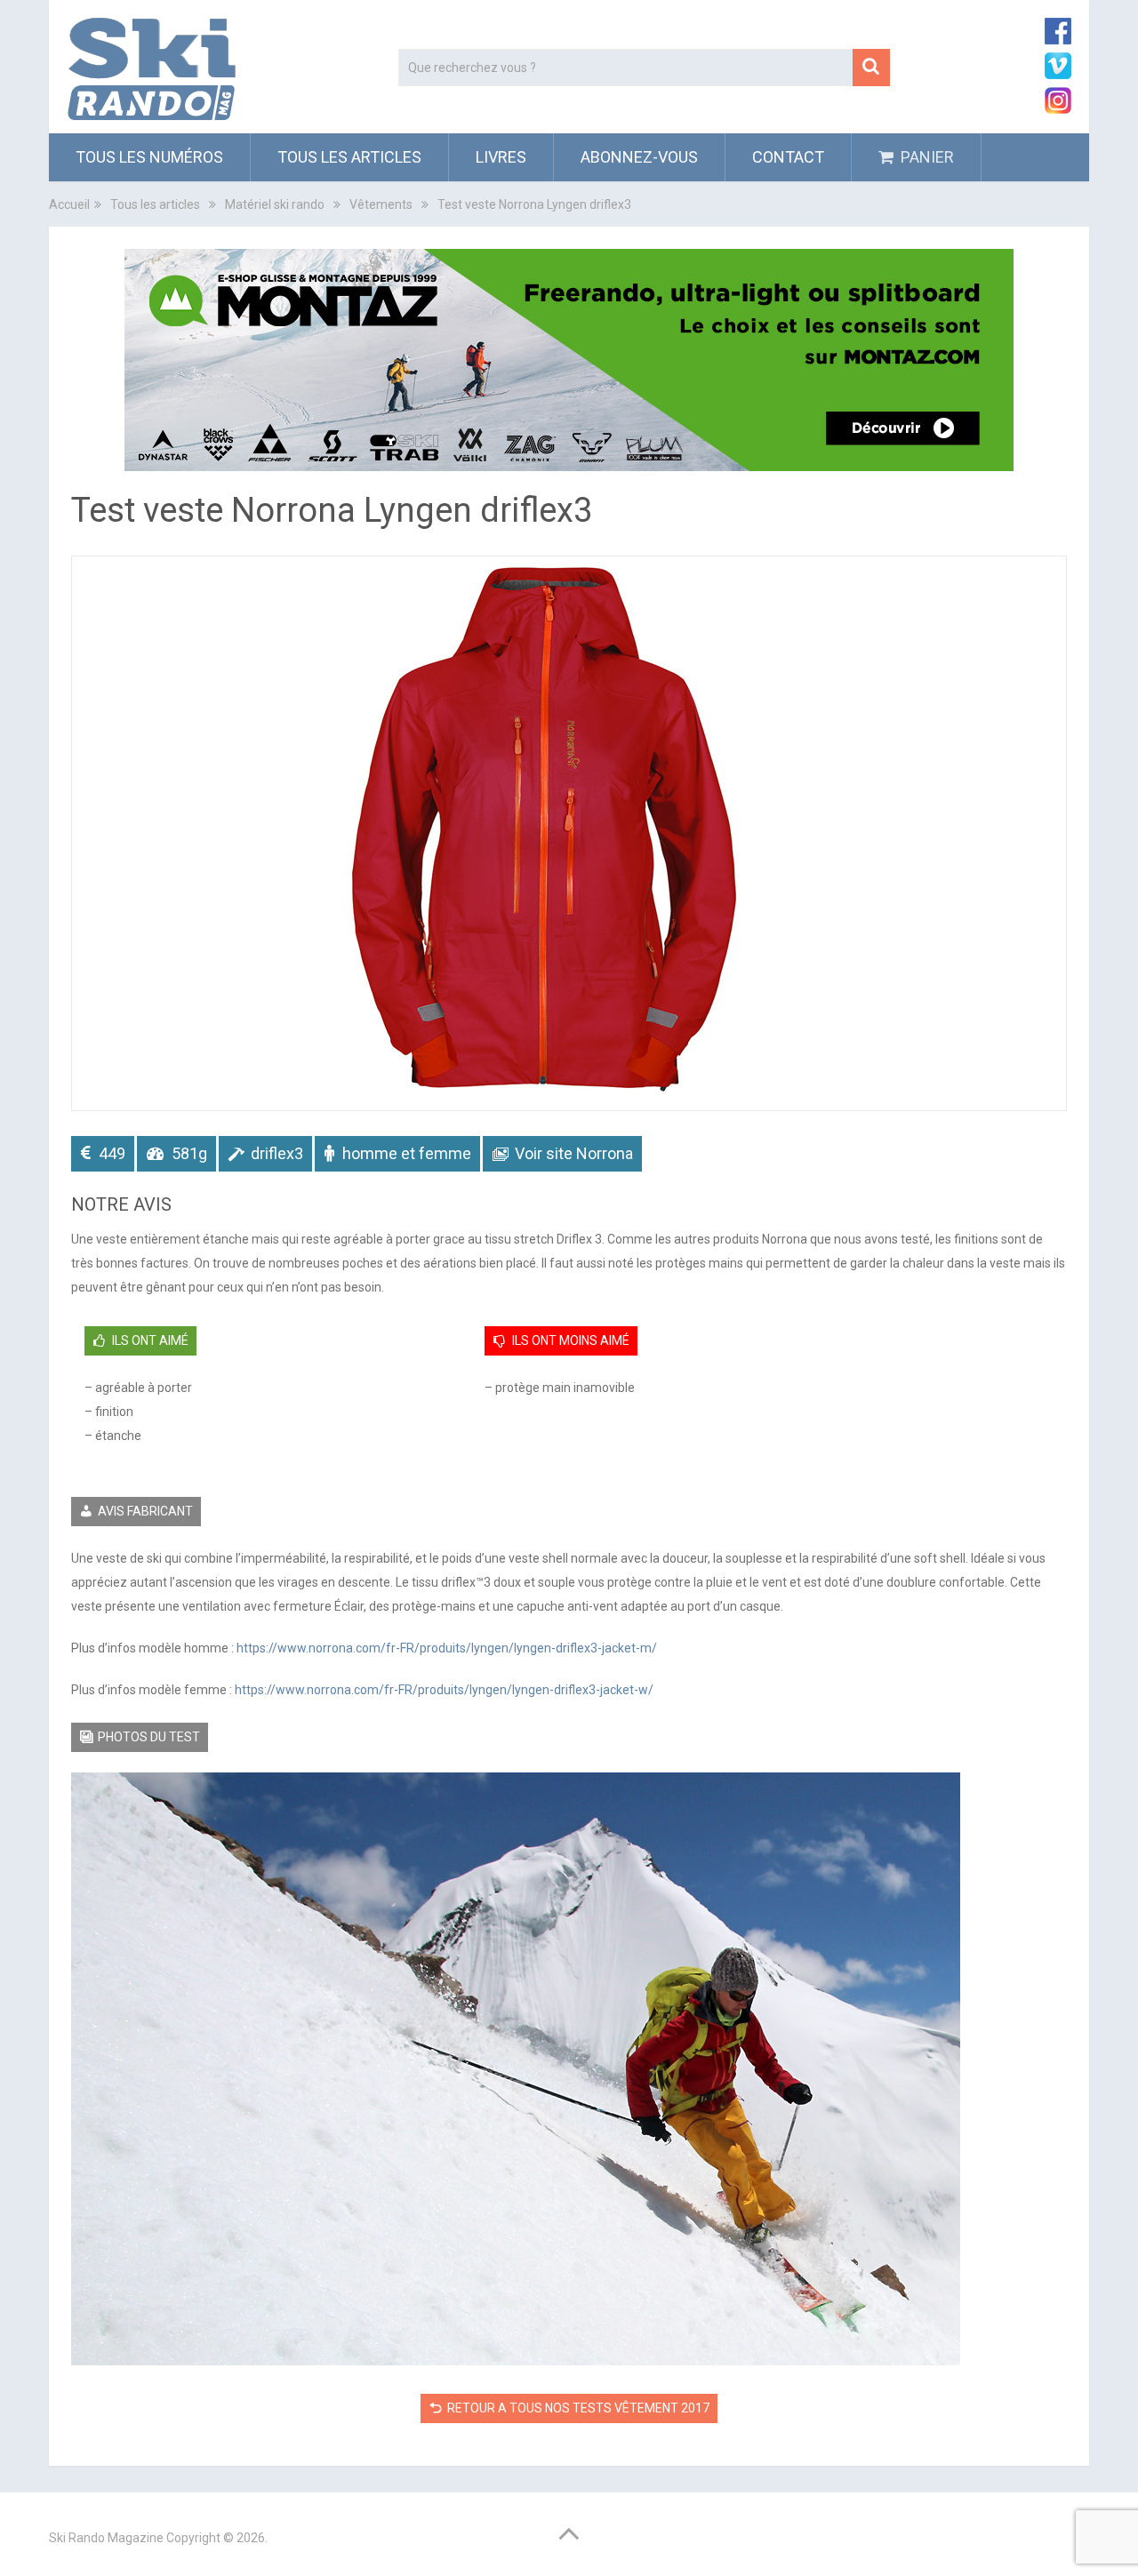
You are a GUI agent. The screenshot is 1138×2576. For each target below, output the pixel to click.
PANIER (926, 157)
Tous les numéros (149, 157)
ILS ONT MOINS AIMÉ (571, 1340)
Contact (788, 157)
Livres (501, 157)
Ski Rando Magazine (106, 2538)
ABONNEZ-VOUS (639, 157)
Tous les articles (349, 157)
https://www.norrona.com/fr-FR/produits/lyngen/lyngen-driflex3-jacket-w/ (444, 1690)
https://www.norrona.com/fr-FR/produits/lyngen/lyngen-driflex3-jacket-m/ (447, 1648)
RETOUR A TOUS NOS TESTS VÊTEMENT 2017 (578, 2408)
